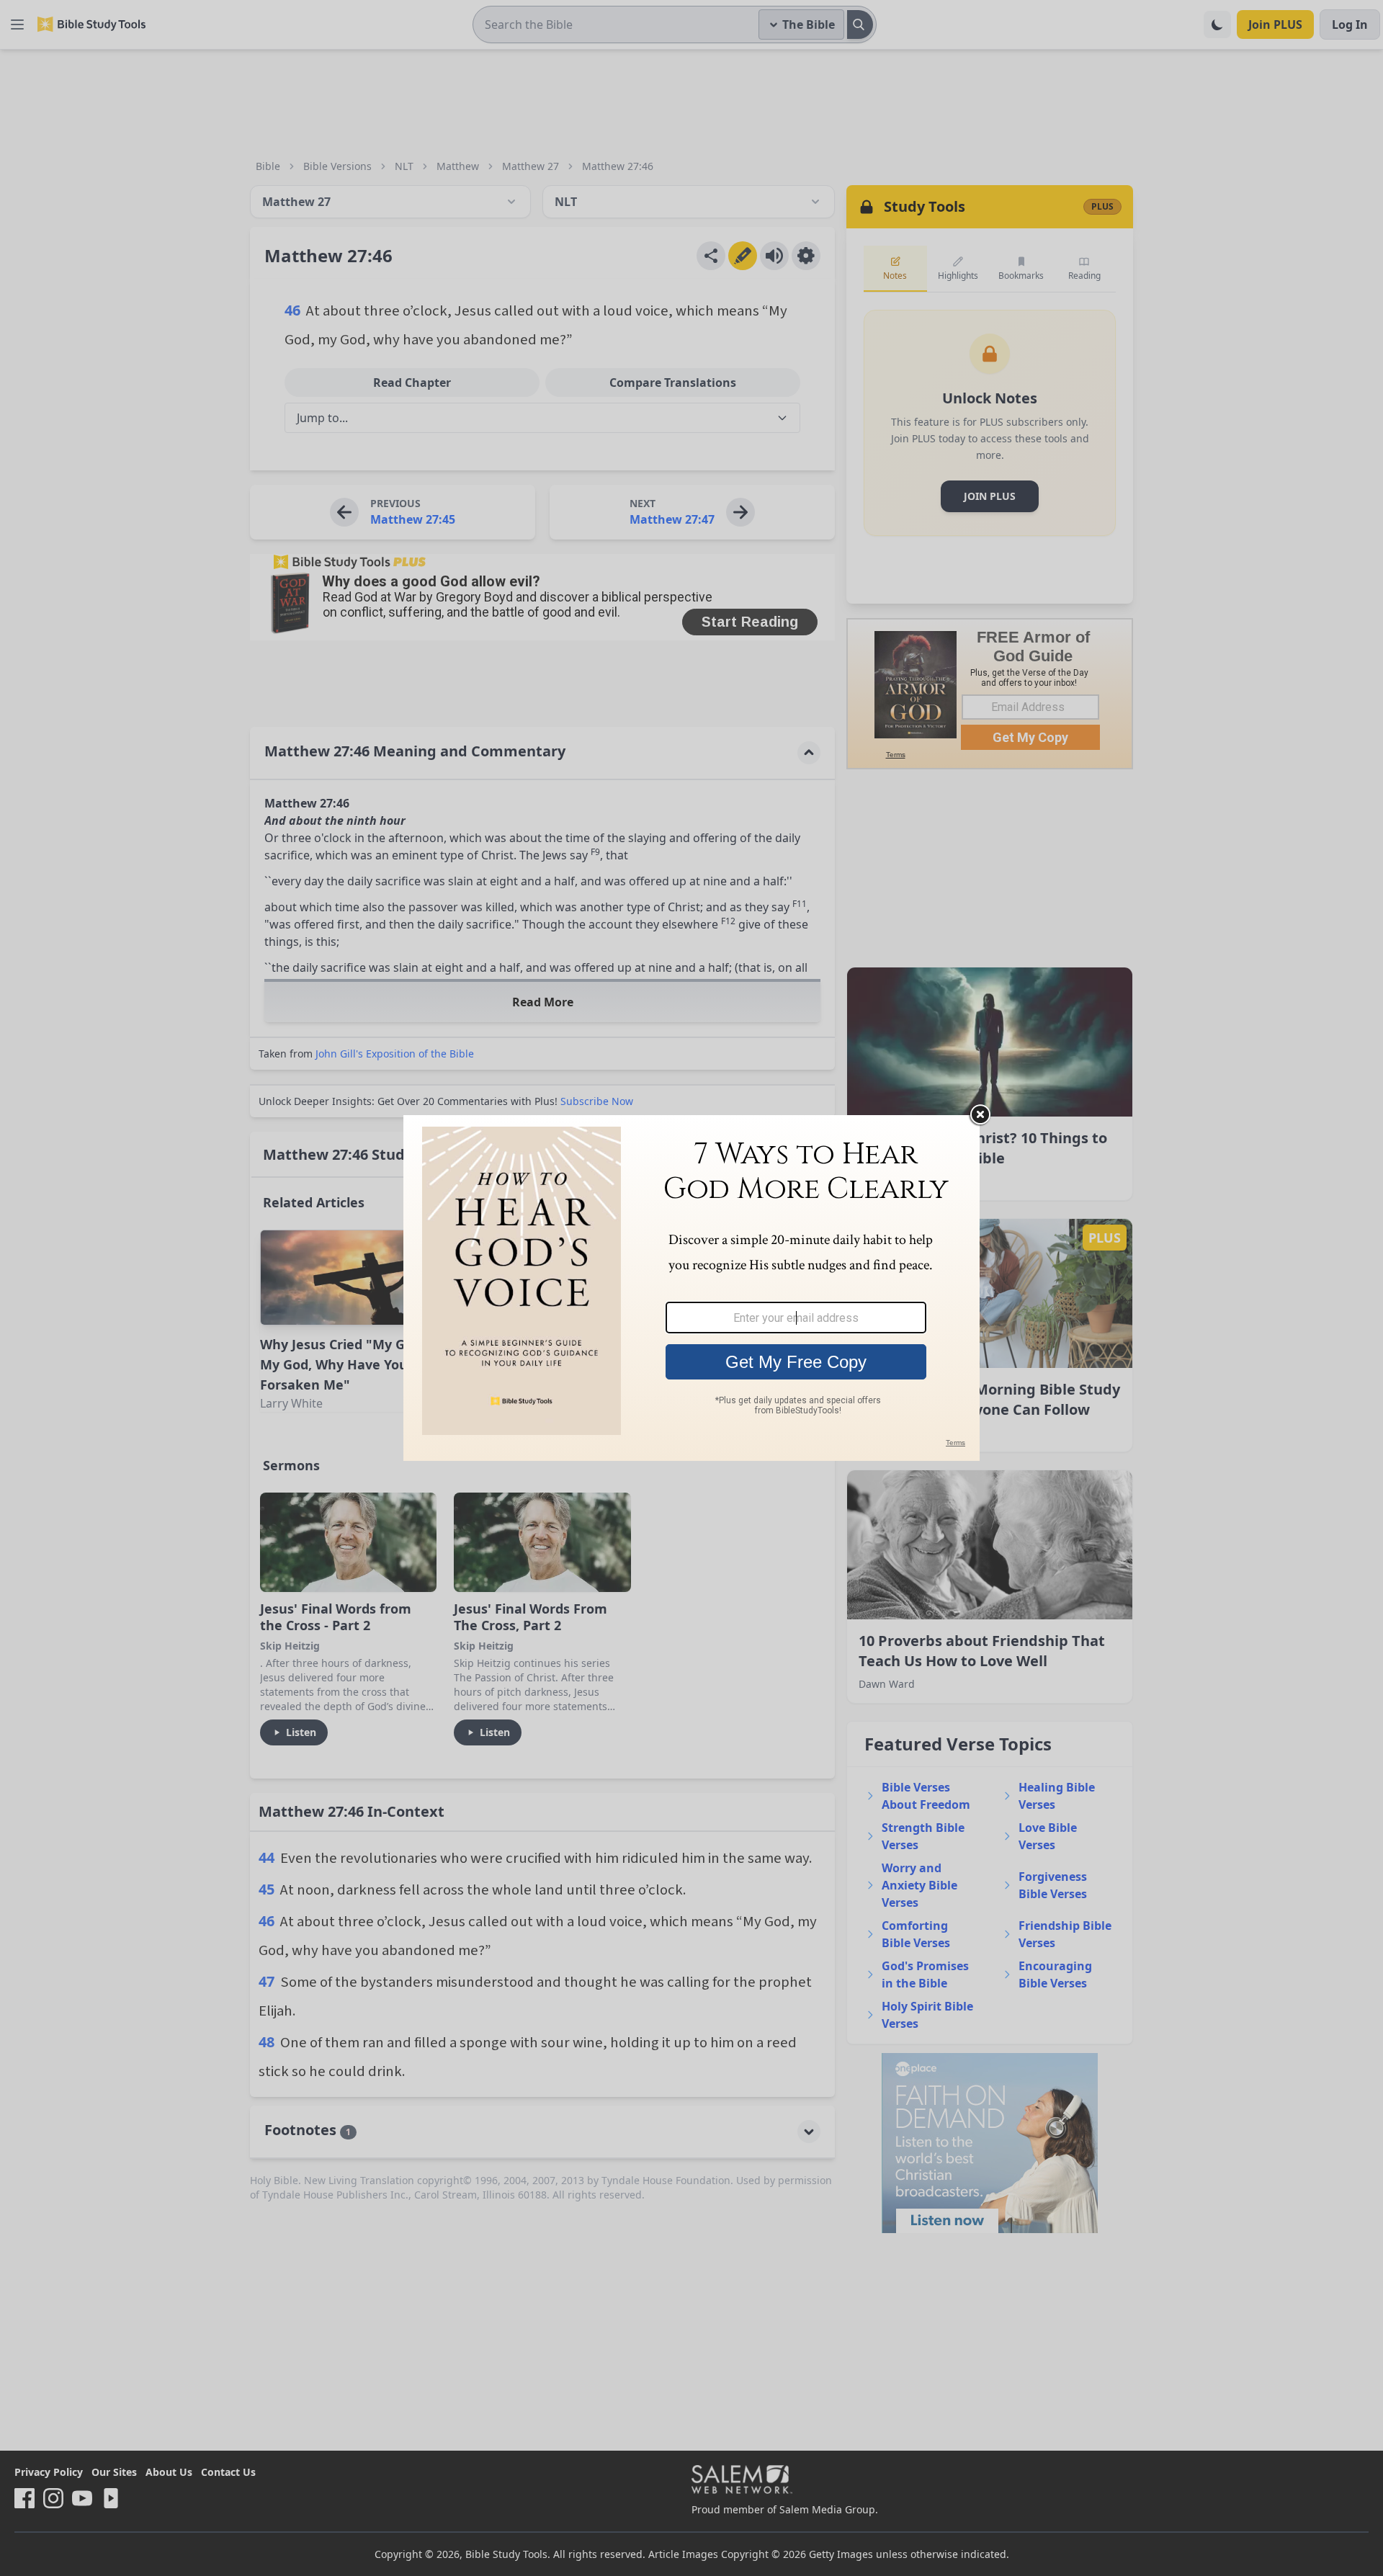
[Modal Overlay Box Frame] (691, 1288)
